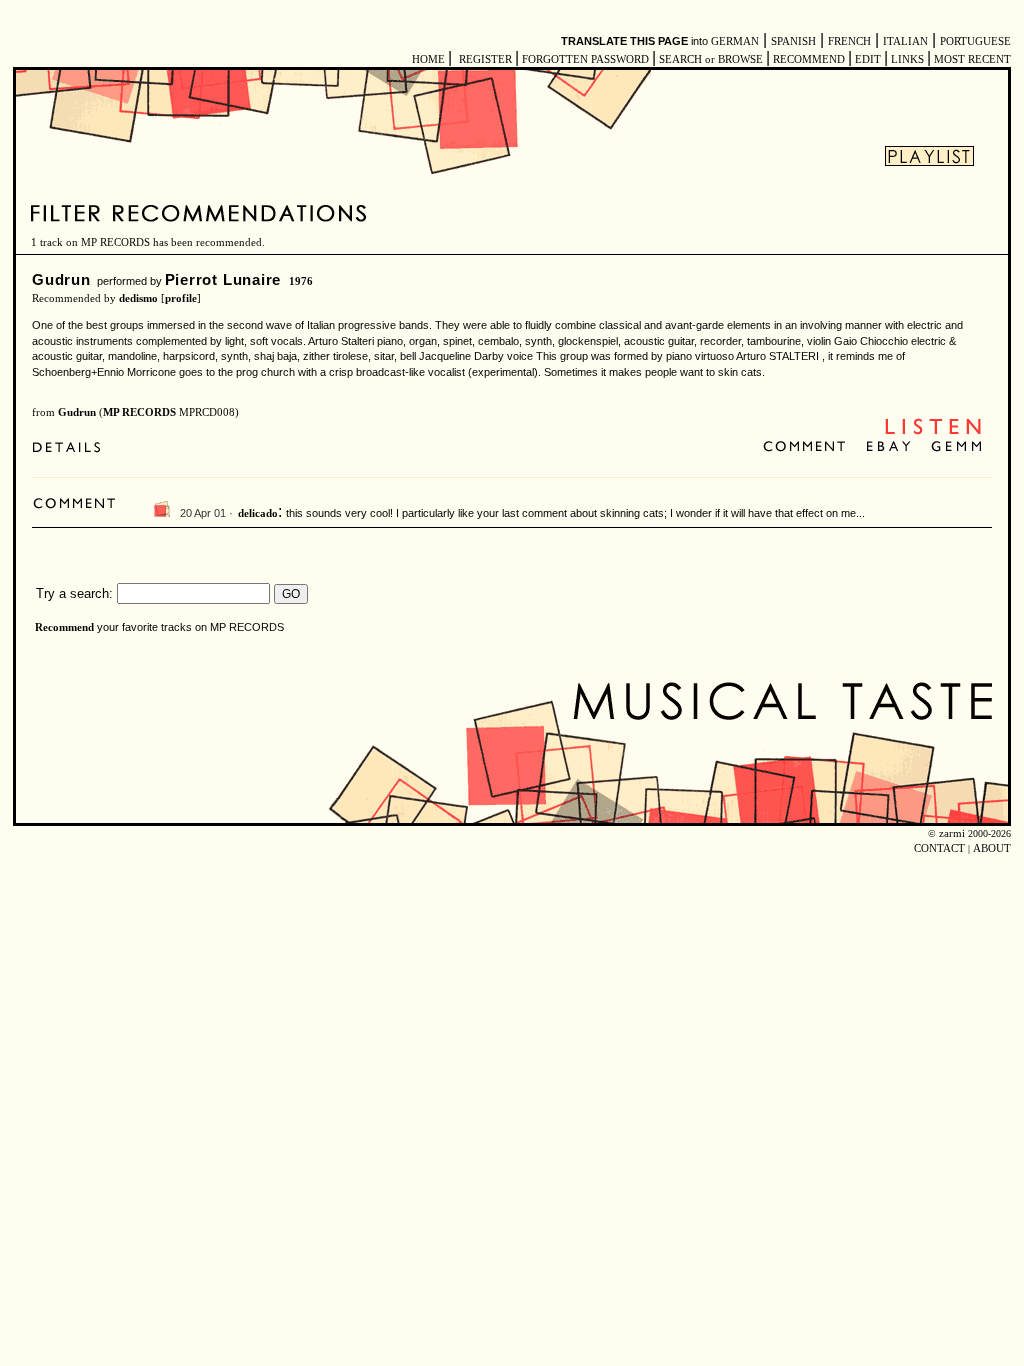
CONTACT (939, 848)
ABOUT (992, 848)
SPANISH (793, 41)
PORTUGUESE (975, 41)
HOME (428, 59)
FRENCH (849, 41)
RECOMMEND (809, 59)
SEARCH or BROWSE (711, 59)
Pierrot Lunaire (223, 279)
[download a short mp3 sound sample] (933, 432)
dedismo (138, 298)
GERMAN (735, 41)
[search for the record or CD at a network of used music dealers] (957, 447)
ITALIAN (905, 41)
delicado (258, 513)
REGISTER (485, 59)
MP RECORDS (139, 412)
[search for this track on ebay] (888, 447)
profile (181, 298)
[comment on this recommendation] (808, 447)
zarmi (952, 833)
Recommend (64, 627)
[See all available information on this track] (71, 449)
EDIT (868, 59)
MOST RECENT (971, 59)
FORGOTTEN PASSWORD (585, 59)
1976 (301, 281)
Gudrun (61, 279)
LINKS (907, 59)
